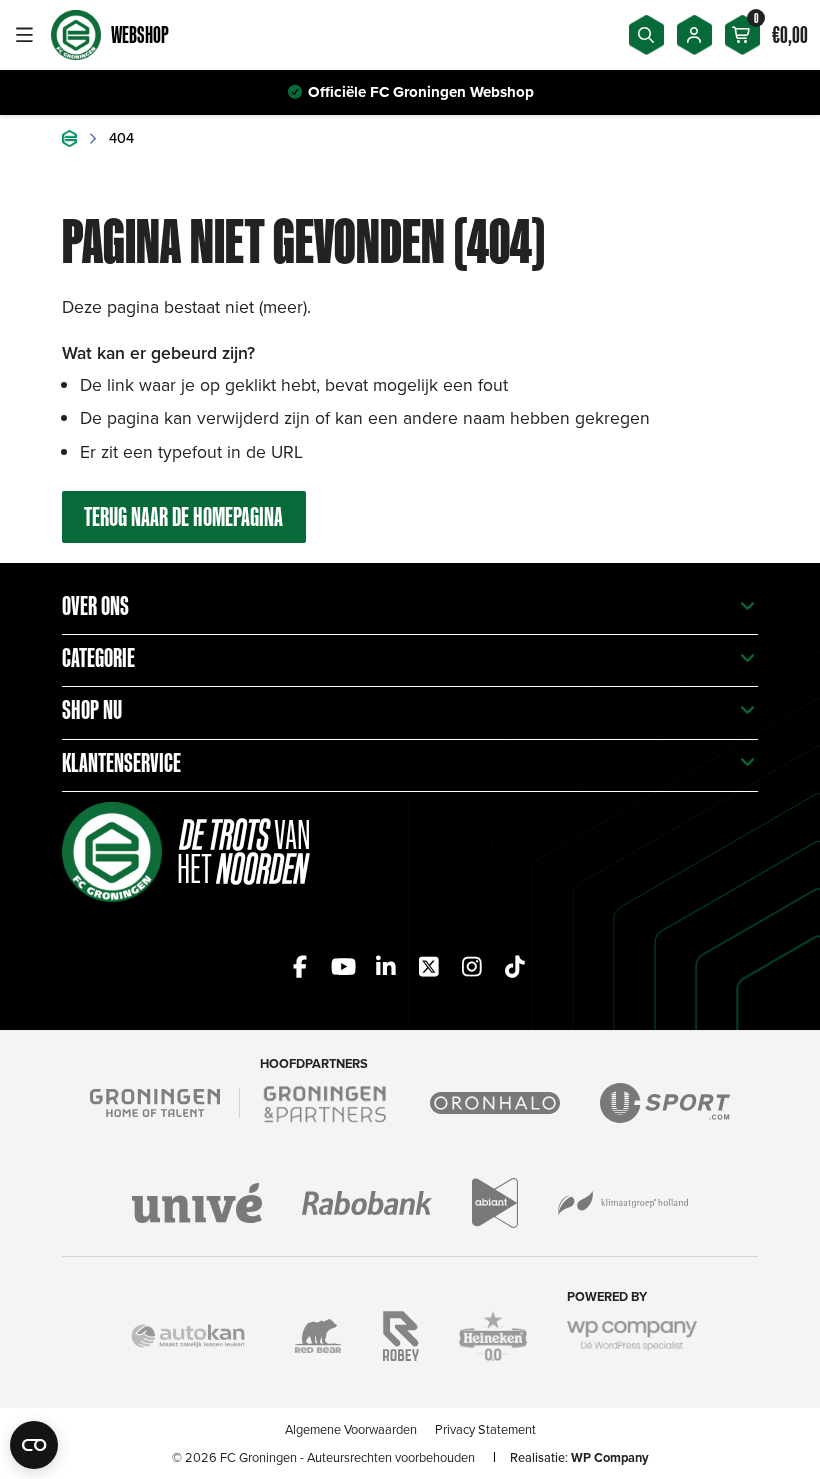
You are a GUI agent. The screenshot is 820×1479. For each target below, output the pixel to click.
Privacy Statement (485, 1429)
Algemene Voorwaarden (351, 1429)
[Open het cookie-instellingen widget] (34, 1445)
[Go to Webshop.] (69, 138)
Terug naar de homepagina (183, 516)
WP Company (610, 1457)
